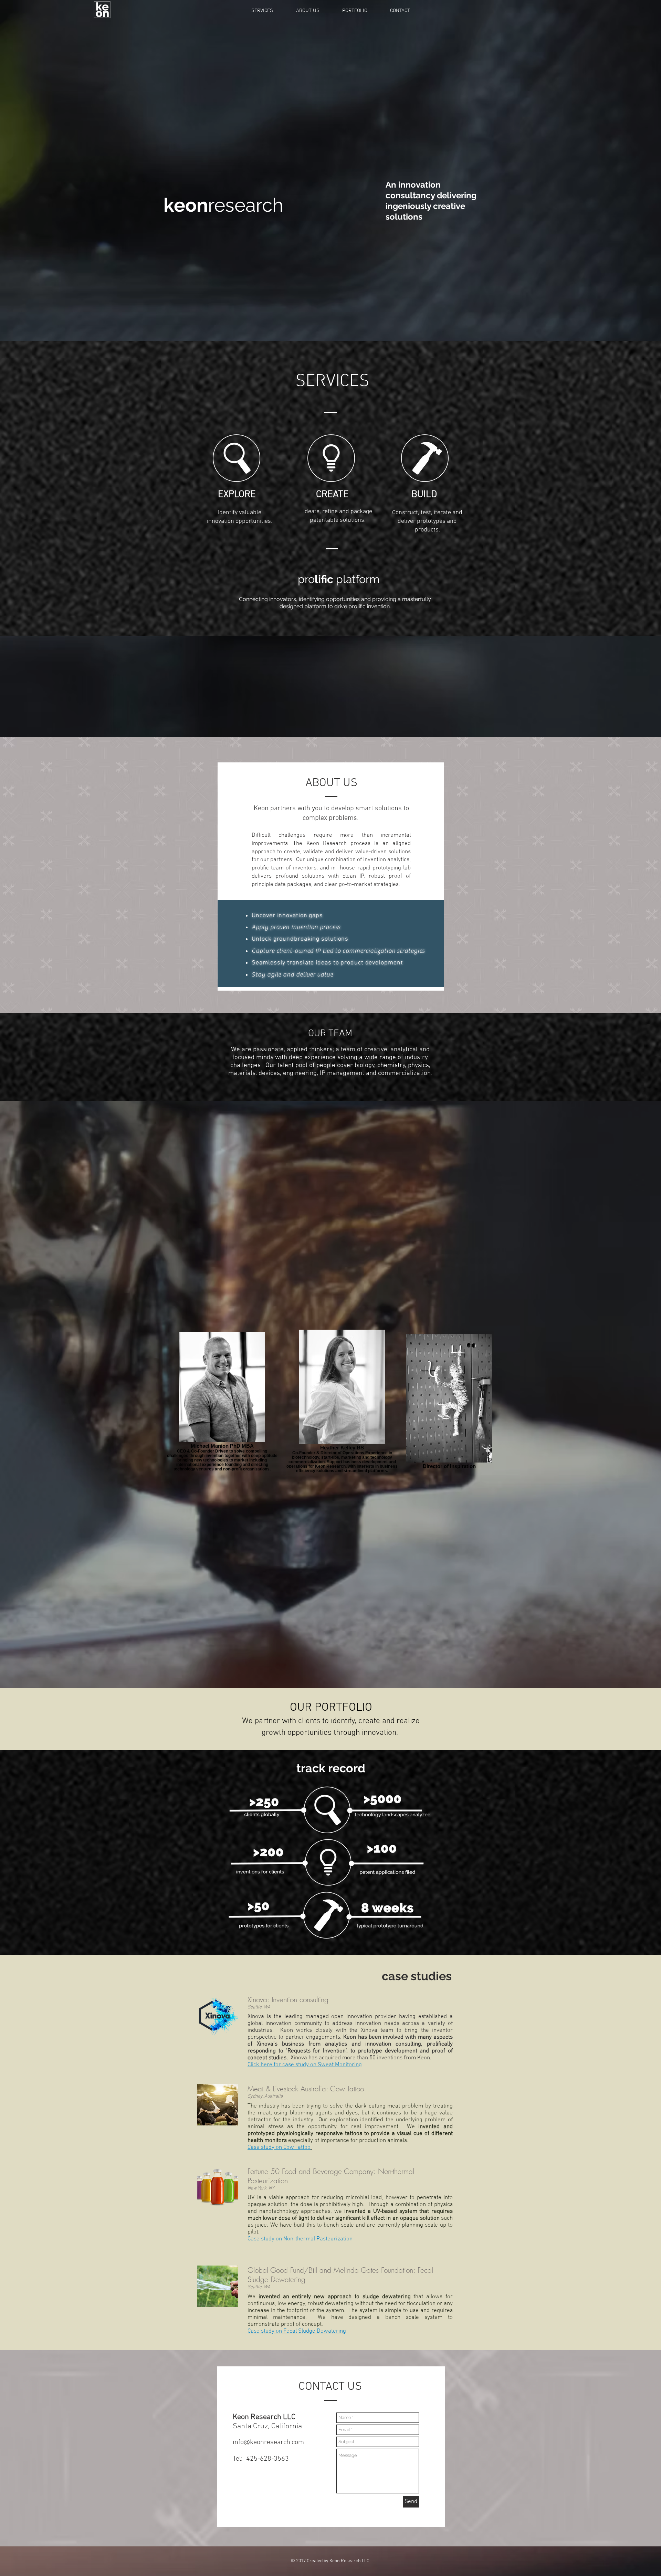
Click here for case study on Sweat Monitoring (305, 2065)
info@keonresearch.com (268, 2442)
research (223, 205)
